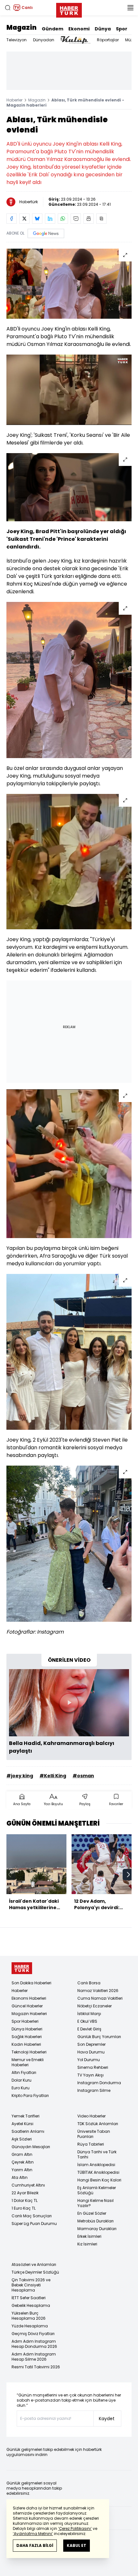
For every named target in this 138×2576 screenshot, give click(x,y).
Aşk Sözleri (22, 2139)
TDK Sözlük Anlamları (98, 2124)
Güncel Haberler (27, 2006)
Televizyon (17, 40)
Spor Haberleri (25, 2021)
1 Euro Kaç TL (24, 2208)
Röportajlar (108, 40)
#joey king (20, 1776)
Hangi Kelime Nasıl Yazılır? (95, 2203)
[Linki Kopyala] (101, 219)
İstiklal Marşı (89, 2014)
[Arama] (8, 8)
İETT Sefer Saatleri (29, 2298)
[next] (128, 1875)
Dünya (103, 29)
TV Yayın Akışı (91, 2075)
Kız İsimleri (87, 2244)
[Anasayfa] (22, 1968)
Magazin (22, 28)
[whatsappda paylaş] (63, 219)
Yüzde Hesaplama (30, 2326)
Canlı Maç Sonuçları (32, 2216)
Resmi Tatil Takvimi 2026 (36, 2367)
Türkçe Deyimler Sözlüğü (35, 2272)
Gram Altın (22, 2154)
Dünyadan (44, 40)
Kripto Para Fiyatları (30, 2096)
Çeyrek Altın (23, 2162)
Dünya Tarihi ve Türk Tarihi (97, 2154)
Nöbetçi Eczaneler (95, 2006)
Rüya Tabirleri (91, 2144)
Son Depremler (91, 2044)
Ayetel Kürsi (22, 2124)
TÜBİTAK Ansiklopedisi (98, 2172)
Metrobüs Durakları (95, 2221)
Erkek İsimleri (89, 2236)
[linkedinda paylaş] (50, 219)
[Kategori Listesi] (130, 8)
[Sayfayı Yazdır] (89, 219)
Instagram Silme (94, 2090)
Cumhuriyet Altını (28, 2185)
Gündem (52, 29)
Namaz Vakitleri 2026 (98, 1991)
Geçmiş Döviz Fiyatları (33, 2334)
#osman (83, 1776)
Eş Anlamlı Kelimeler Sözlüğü (97, 2190)
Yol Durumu (89, 2060)
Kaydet (107, 2419)
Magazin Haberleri (29, 2014)
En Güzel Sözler (92, 2213)
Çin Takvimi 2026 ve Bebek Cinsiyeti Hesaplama (31, 2285)
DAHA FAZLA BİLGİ (35, 2545)
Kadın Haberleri (26, 2044)
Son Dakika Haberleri (31, 1983)
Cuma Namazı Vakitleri (100, 1998)
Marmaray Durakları (97, 2229)
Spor (122, 29)
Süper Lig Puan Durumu (34, 2224)
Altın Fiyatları (24, 2072)
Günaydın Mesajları (31, 2147)
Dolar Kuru (22, 2080)
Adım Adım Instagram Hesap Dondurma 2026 (34, 2344)
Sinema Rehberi (93, 2067)
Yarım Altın (22, 2170)
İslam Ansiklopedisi (96, 2165)
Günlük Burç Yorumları (99, 2037)
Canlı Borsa (89, 1983)
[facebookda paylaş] (12, 219)
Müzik (130, 40)
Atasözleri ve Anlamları (34, 2264)
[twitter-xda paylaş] (24, 219)
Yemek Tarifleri (26, 2116)
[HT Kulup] (76, 40)
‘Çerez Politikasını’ (75, 2528)
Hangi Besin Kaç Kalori (99, 2180)
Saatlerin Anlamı (28, 2131)
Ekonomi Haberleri (29, 1998)
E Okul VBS (87, 2021)
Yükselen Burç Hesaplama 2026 (29, 2316)
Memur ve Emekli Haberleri (28, 2062)
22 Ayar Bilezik (25, 2193)
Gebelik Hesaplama (31, 2305)
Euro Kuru (21, 2088)
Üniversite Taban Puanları (94, 2134)
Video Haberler (91, 2116)
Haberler (14, 100)
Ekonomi (79, 29)
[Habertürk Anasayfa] (69, 9)
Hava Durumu (91, 2052)
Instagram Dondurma (99, 2083)
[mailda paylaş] (76, 219)
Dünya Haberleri (27, 2029)
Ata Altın (20, 2177)
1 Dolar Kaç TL (25, 2200)
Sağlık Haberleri (27, 2037)
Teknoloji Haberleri (29, 2052)
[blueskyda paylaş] (37, 219)
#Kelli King (53, 1776)
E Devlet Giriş (89, 2029)
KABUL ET (77, 2545)
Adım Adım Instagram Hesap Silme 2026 (34, 2357)
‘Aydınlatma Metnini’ (33, 2534)
